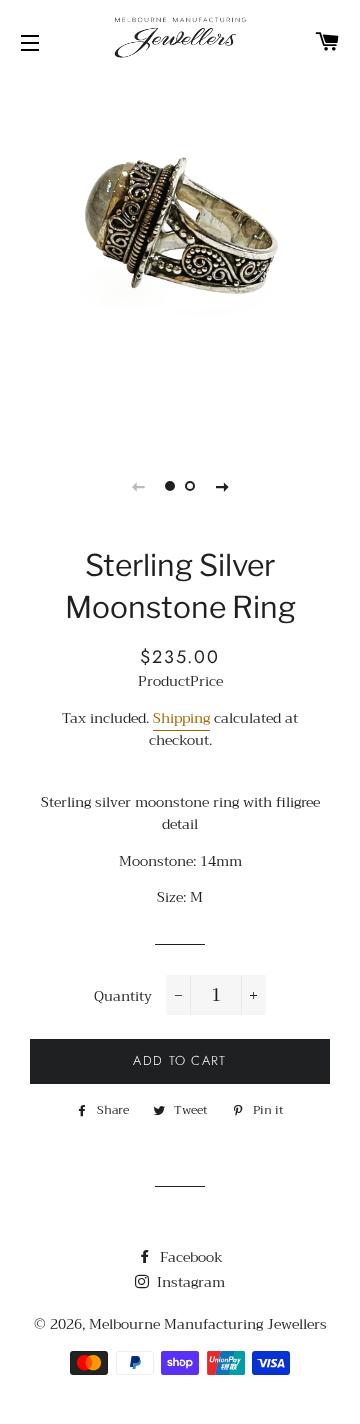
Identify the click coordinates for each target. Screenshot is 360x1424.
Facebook (189, 1257)
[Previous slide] (138, 486)
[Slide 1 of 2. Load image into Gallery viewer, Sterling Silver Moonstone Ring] (170, 486)
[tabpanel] (180, 259)
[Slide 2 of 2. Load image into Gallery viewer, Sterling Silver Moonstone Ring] (190, 486)
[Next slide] (222, 486)
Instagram (189, 1282)
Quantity (123, 997)
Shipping (181, 718)
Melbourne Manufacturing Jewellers (208, 1324)
